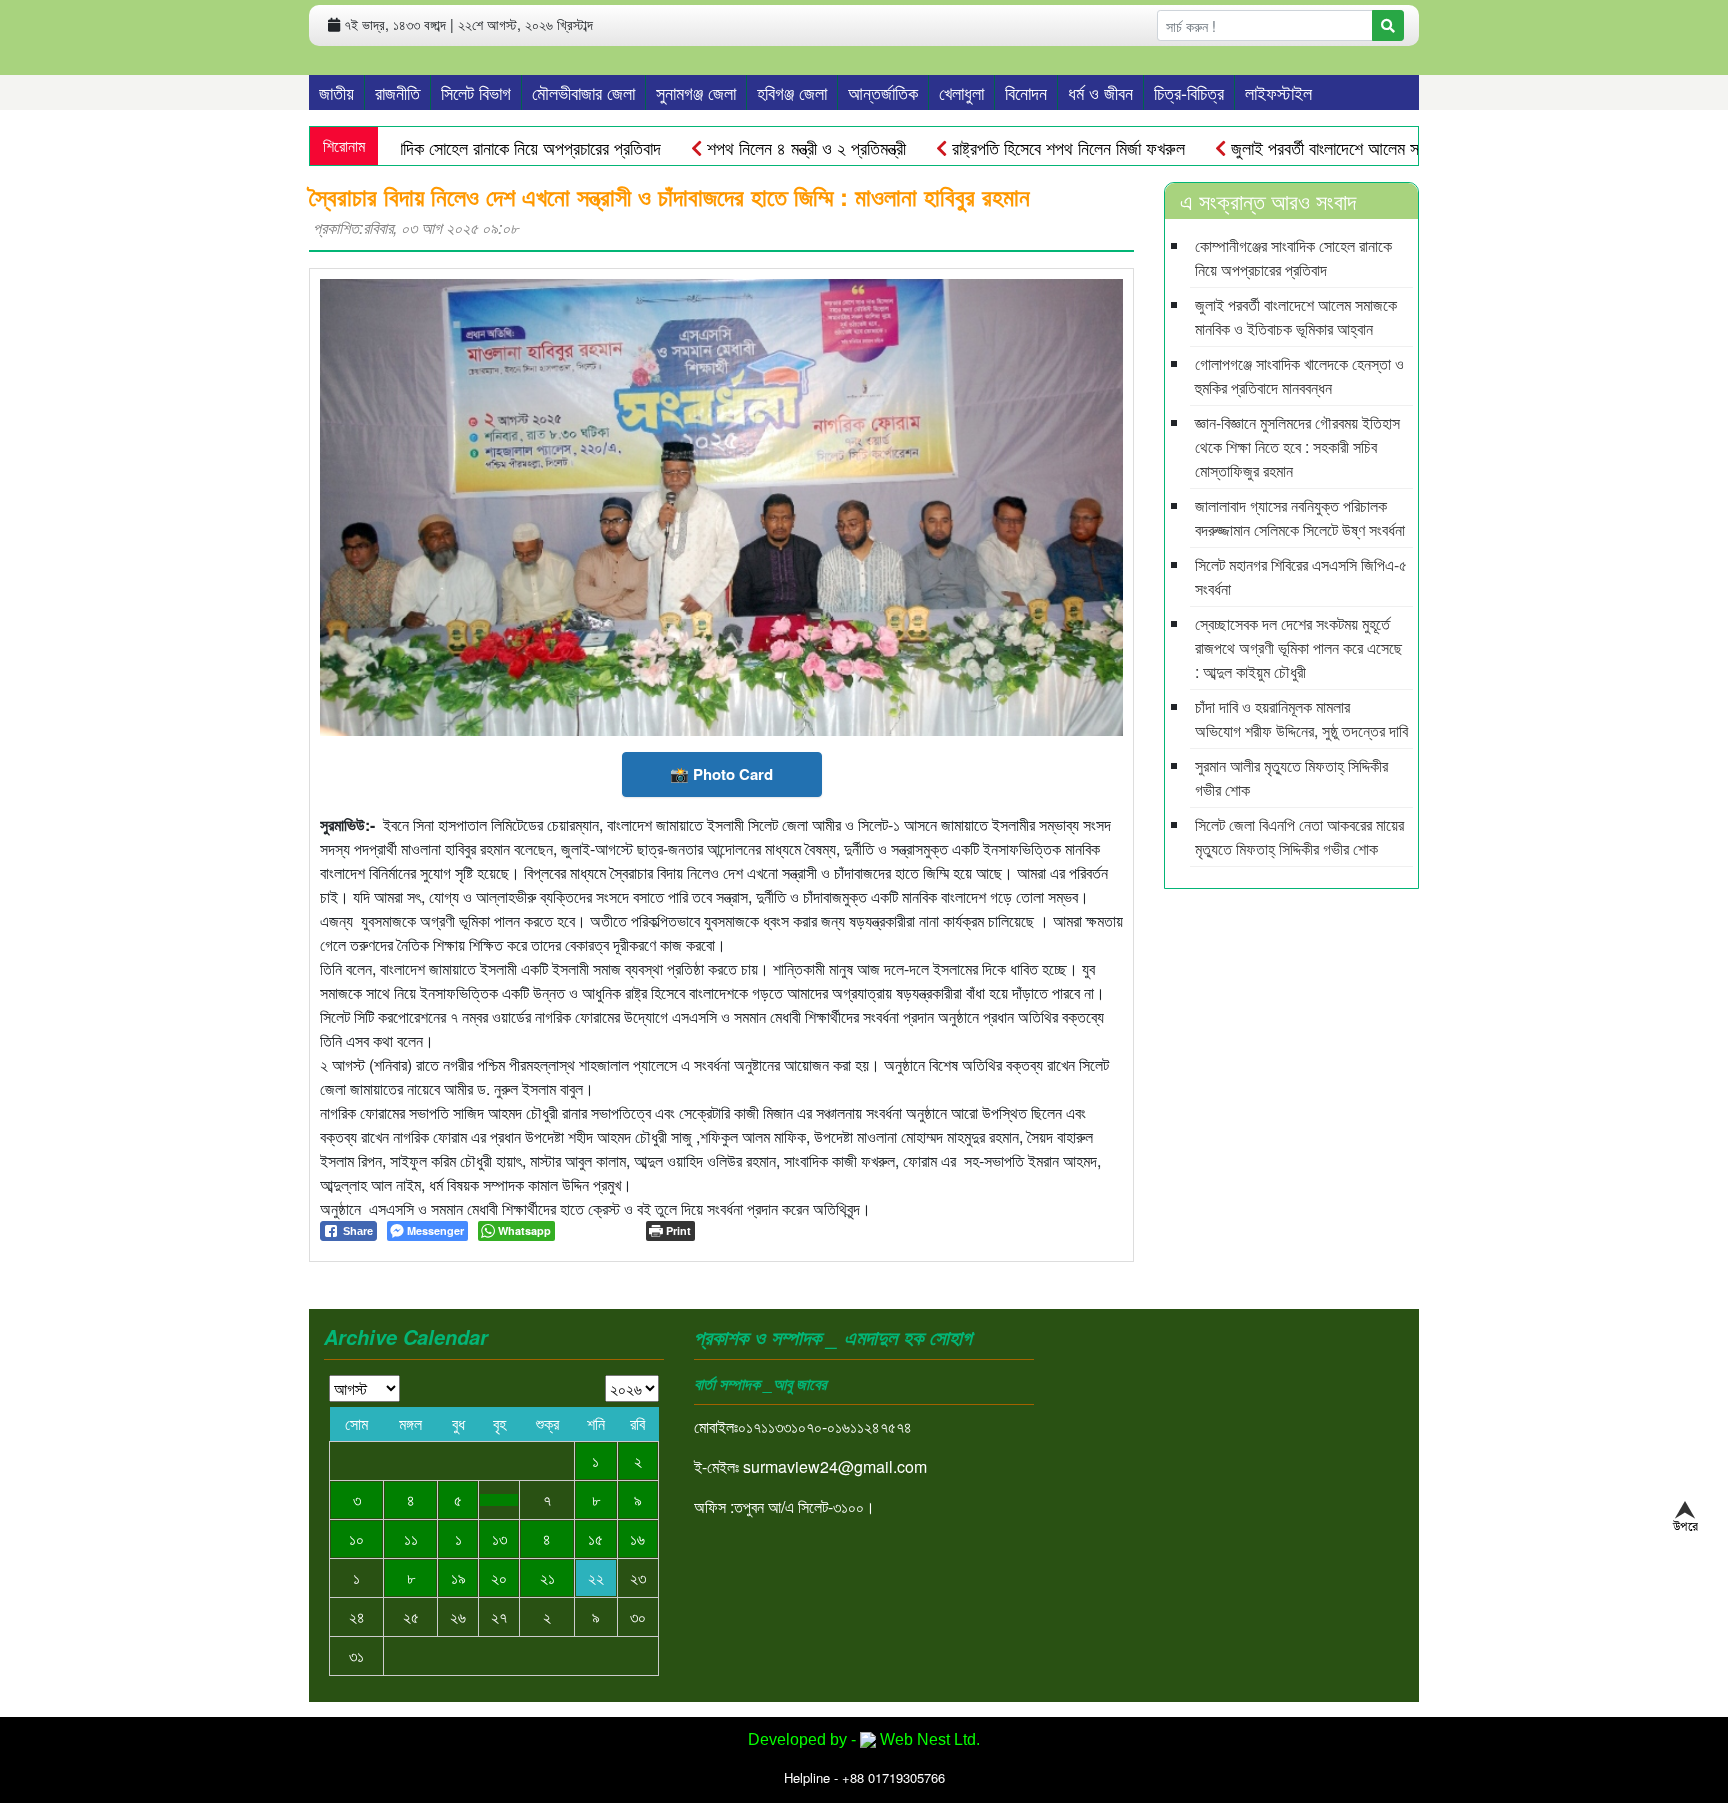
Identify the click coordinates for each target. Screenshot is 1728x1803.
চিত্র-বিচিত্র (1189, 92)
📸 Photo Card (721, 774)
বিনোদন (1026, 92)
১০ (356, 1538)
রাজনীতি (397, 92)
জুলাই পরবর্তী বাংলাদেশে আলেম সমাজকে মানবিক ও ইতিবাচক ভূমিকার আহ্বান (1296, 316)
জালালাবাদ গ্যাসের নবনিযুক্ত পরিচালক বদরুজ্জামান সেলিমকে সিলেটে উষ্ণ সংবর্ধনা (1300, 517)
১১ (411, 1538)
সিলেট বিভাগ (476, 92)
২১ (547, 1577)
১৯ (458, 1577)
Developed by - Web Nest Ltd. (864, 1739)
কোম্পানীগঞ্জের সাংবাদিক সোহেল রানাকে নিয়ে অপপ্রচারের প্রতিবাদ (474, 147)
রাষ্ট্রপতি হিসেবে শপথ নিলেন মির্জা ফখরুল (1066, 147)
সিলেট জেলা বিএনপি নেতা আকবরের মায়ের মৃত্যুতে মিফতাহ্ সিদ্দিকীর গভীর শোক (1299, 836)
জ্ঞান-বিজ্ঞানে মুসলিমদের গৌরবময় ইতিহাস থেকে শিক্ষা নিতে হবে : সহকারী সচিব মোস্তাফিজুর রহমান (1297, 446)
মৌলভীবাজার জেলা (583, 92)
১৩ (499, 1538)
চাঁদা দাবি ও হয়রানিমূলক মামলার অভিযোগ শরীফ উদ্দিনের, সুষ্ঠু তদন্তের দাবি (1301, 718)
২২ (596, 1577)
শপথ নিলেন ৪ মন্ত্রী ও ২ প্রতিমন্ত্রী (804, 147)
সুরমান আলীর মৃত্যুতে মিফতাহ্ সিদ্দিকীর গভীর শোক (1291, 777)
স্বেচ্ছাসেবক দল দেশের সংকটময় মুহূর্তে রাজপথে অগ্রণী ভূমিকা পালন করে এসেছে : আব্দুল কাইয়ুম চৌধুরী (1298, 647)
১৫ (595, 1538)
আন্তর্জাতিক (883, 92)
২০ (499, 1577)
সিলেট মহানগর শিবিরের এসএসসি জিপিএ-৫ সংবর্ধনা (1301, 576)
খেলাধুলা (961, 92)
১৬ (637, 1538)
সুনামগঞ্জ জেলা (696, 92)
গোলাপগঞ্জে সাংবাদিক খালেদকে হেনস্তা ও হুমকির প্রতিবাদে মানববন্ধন (1299, 375)
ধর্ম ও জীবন (1100, 92)
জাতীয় (336, 92)
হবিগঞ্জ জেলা (792, 92)
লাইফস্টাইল (1278, 92)
